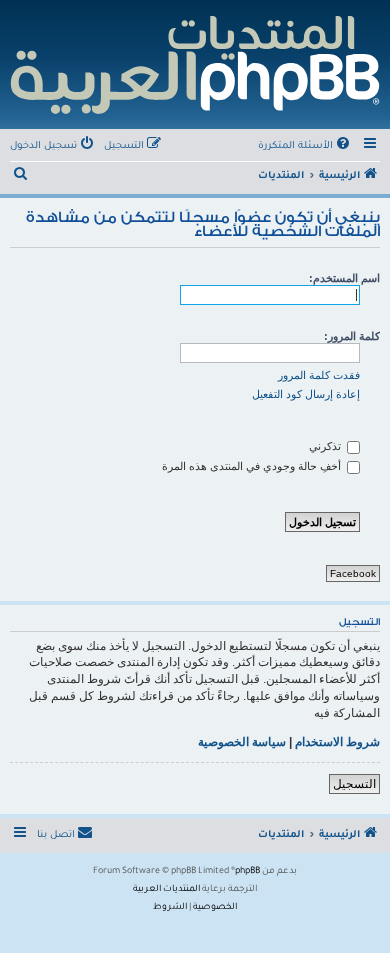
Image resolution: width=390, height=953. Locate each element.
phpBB (247, 872)
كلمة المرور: (352, 336)
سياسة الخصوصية (242, 742)
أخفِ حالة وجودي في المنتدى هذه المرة (253, 466)
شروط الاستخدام (337, 742)
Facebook (353, 573)
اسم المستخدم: (344, 278)
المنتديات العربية (166, 890)
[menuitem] (305, 147)
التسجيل (354, 784)
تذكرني (326, 446)
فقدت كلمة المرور (319, 375)
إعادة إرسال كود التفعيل (306, 394)
